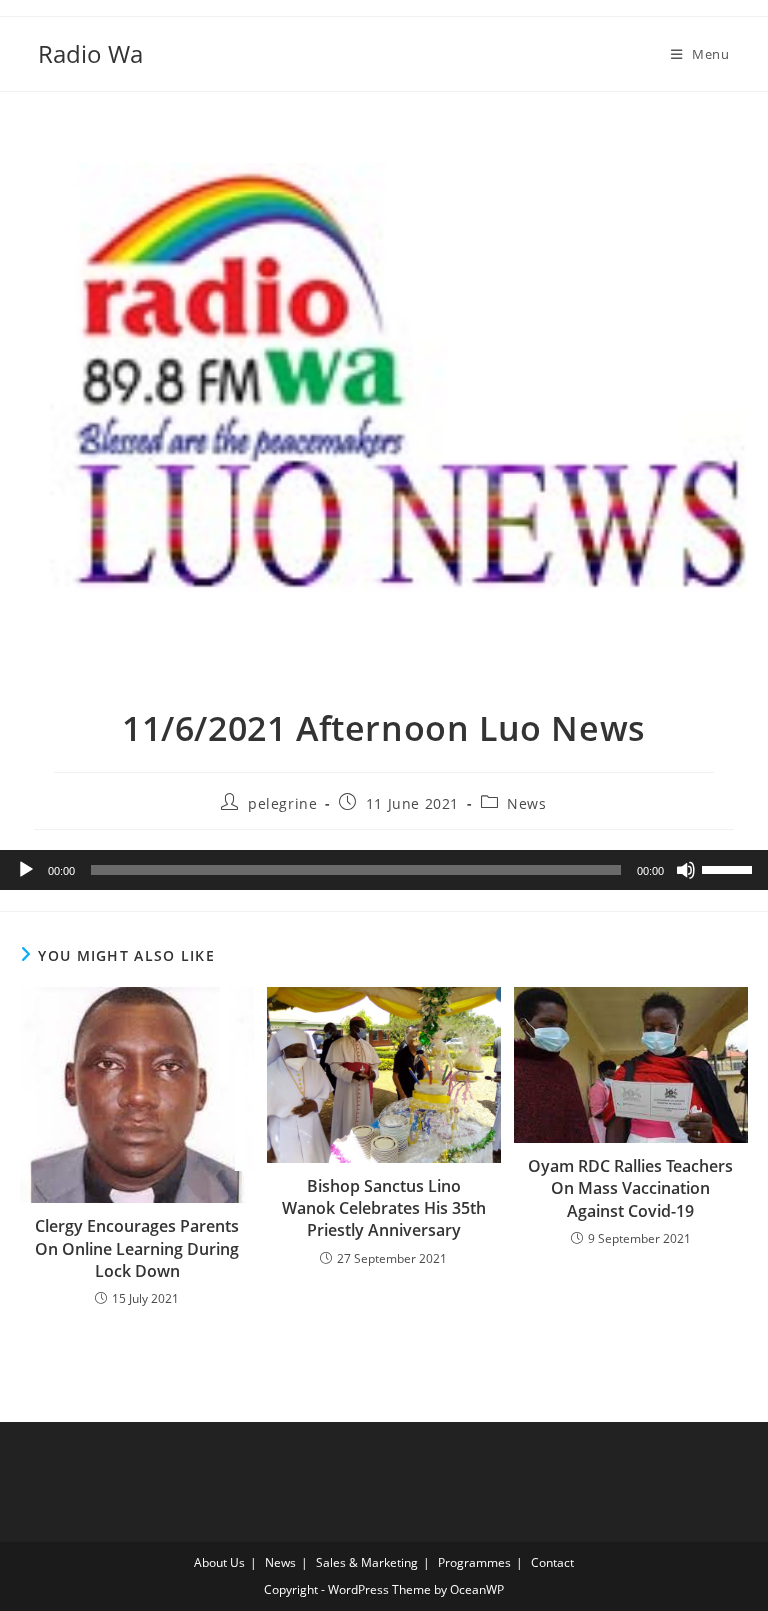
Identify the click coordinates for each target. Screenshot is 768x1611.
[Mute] (686, 870)
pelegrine (282, 803)
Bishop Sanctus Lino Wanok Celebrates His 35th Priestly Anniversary (384, 1208)
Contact (552, 1562)
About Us (219, 1562)
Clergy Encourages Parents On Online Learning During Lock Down (137, 1248)
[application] (384, 870)
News (526, 803)
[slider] (730, 868)
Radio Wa (90, 53)
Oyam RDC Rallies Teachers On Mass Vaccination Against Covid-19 (630, 1188)
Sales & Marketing (367, 1562)
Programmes (474, 1562)
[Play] (26, 870)
